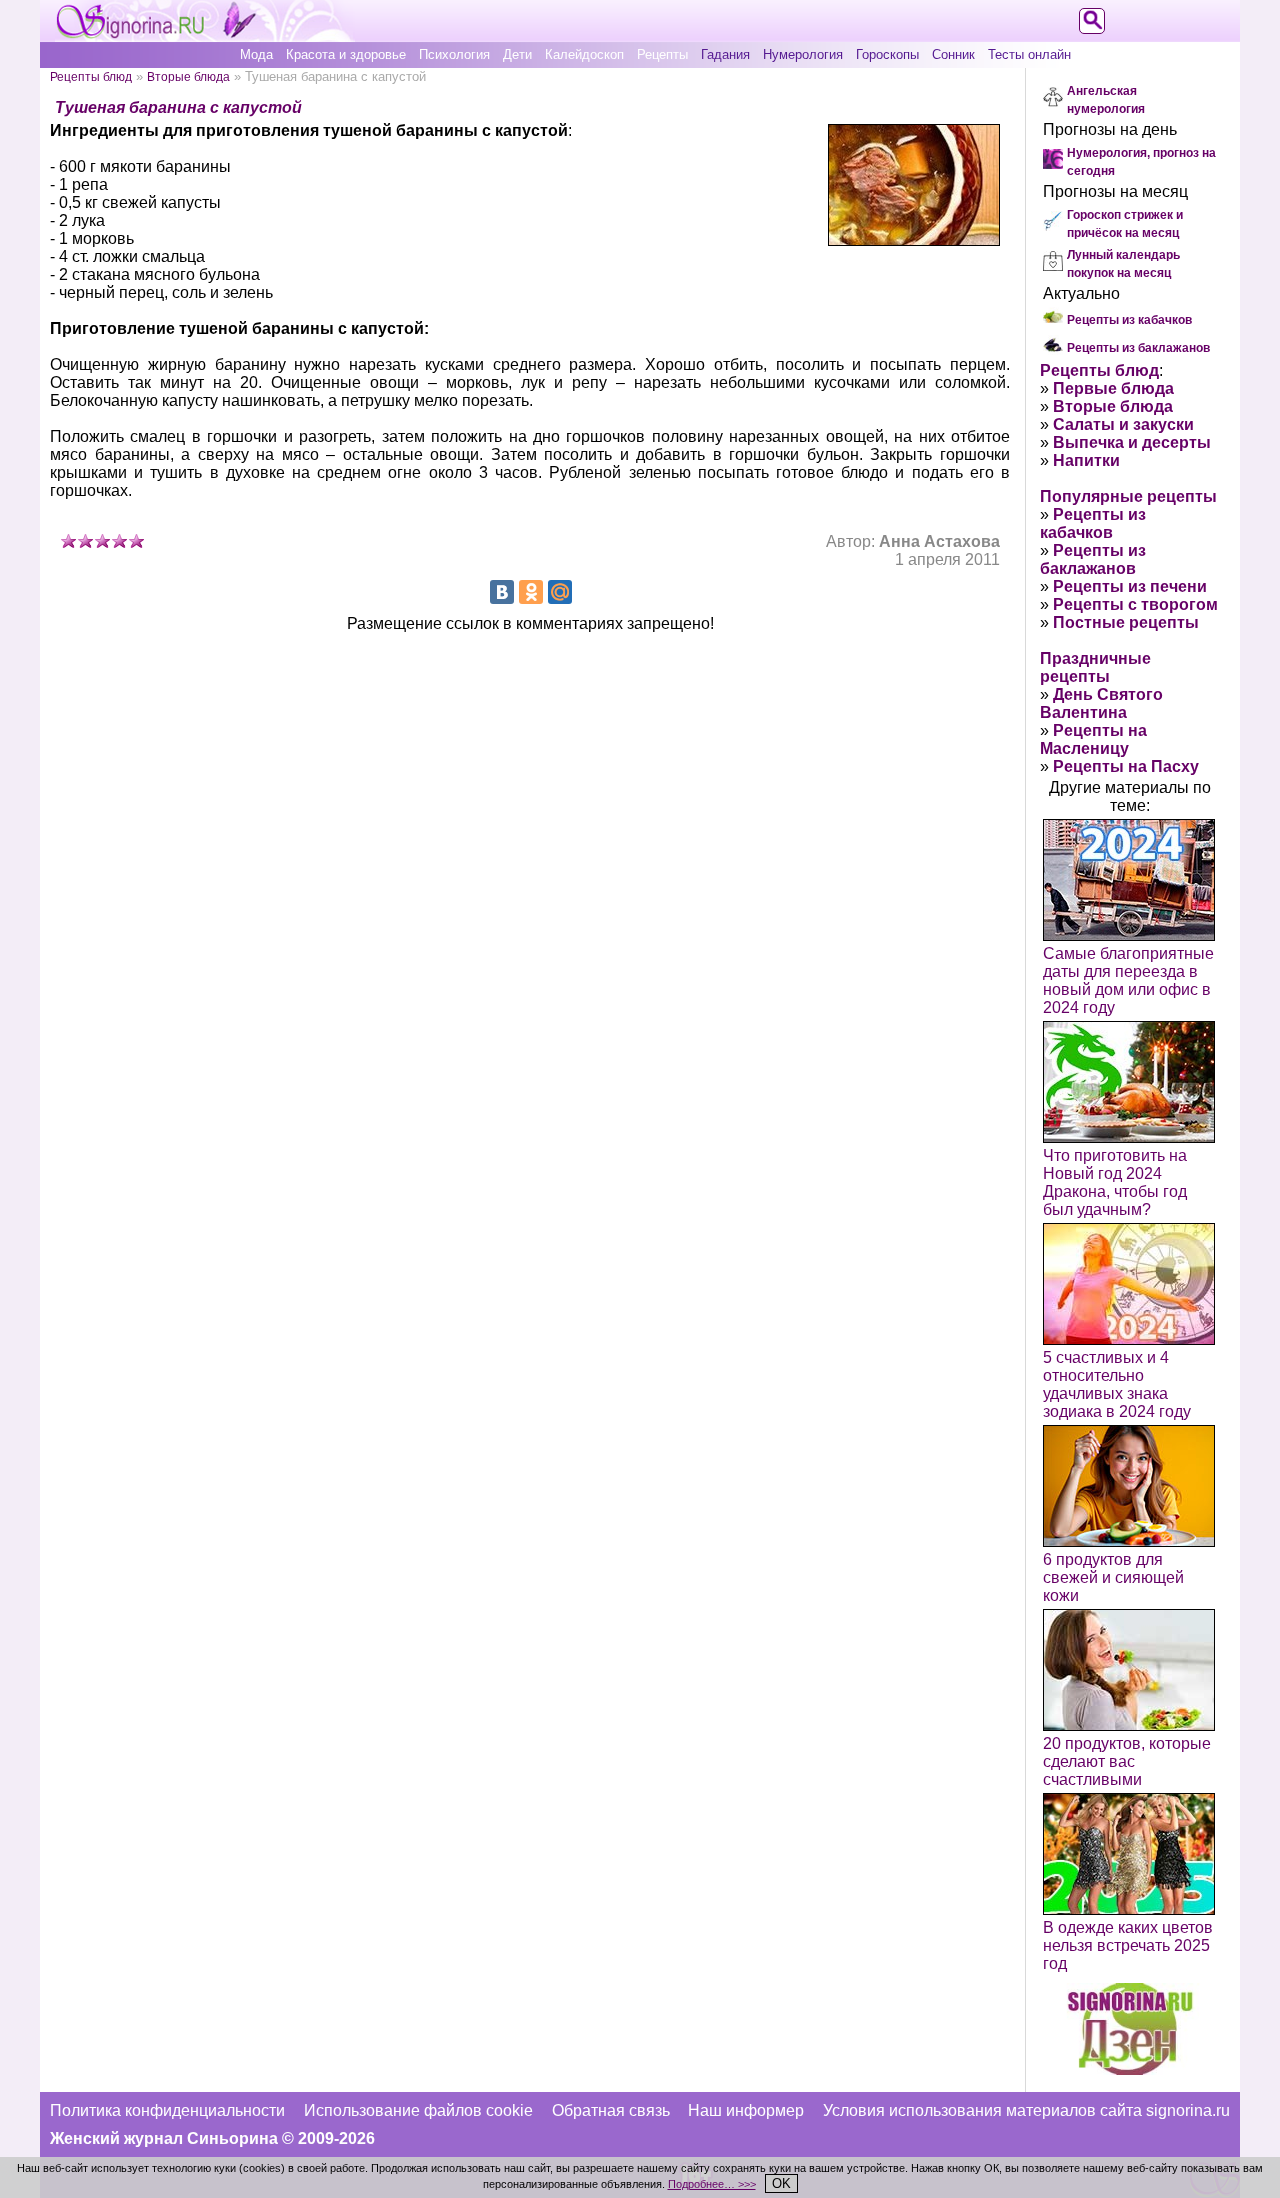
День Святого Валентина (1101, 703)
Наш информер (746, 2110)
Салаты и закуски (1123, 424)
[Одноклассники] (531, 592)
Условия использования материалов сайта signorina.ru (1026, 2110)
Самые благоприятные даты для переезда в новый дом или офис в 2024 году (1128, 980)
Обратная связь (611, 2110)
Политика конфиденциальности (167, 2110)
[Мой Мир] (560, 592)
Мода (256, 54)
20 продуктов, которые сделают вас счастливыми (1127, 1761)
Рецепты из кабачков (1129, 320)
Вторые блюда (188, 76)
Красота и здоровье (346, 54)
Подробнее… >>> (712, 2184)
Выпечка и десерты (1132, 442)
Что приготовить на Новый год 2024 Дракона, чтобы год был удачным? (1115, 1182)
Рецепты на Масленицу (1093, 739)
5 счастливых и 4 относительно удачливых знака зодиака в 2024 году (1117, 1384)
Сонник (953, 54)
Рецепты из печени (1130, 586)
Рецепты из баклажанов (1138, 348)
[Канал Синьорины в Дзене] (1130, 2069)
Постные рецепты (1126, 622)
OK (781, 2183)
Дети (517, 54)
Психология (454, 54)
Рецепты (662, 54)
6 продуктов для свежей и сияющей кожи (1113, 1577)
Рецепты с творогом (1135, 604)
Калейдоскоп (584, 54)
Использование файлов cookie (418, 2110)
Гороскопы (887, 54)
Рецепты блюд (91, 76)
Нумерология (803, 54)
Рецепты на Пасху (1126, 766)
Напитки (1086, 460)
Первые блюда (1113, 388)
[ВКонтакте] (502, 592)
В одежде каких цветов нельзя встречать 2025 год (1128, 1945)
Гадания (725, 54)
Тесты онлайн (1029, 54)
